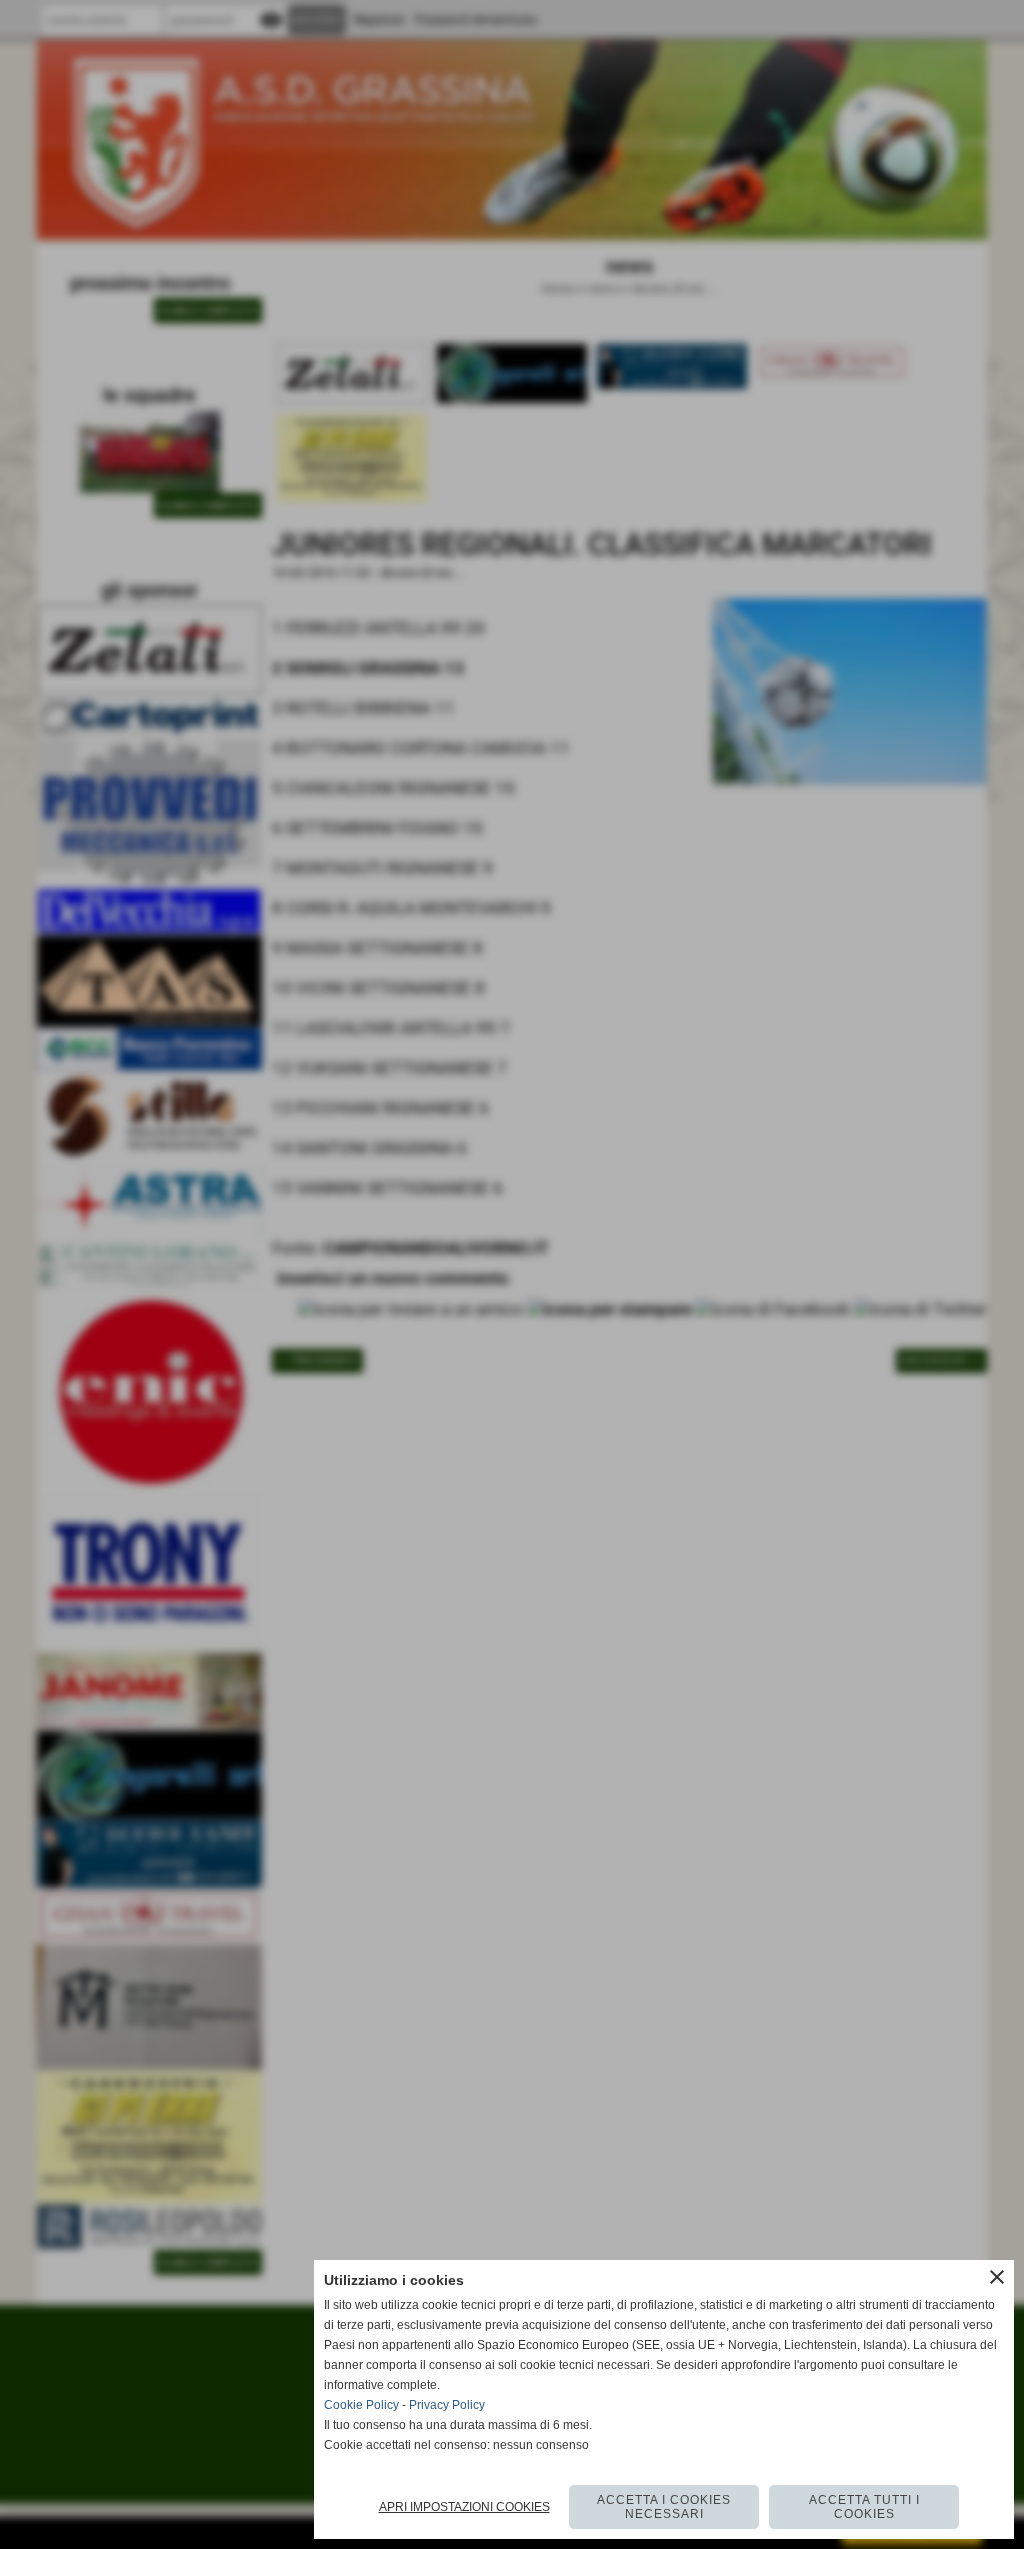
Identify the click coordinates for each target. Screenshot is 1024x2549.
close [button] (997, 2277)
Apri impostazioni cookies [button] (464, 2507)
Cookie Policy (361, 2405)
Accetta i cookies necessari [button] (664, 2507)
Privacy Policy (447, 2405)
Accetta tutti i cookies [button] (864, 2507)
